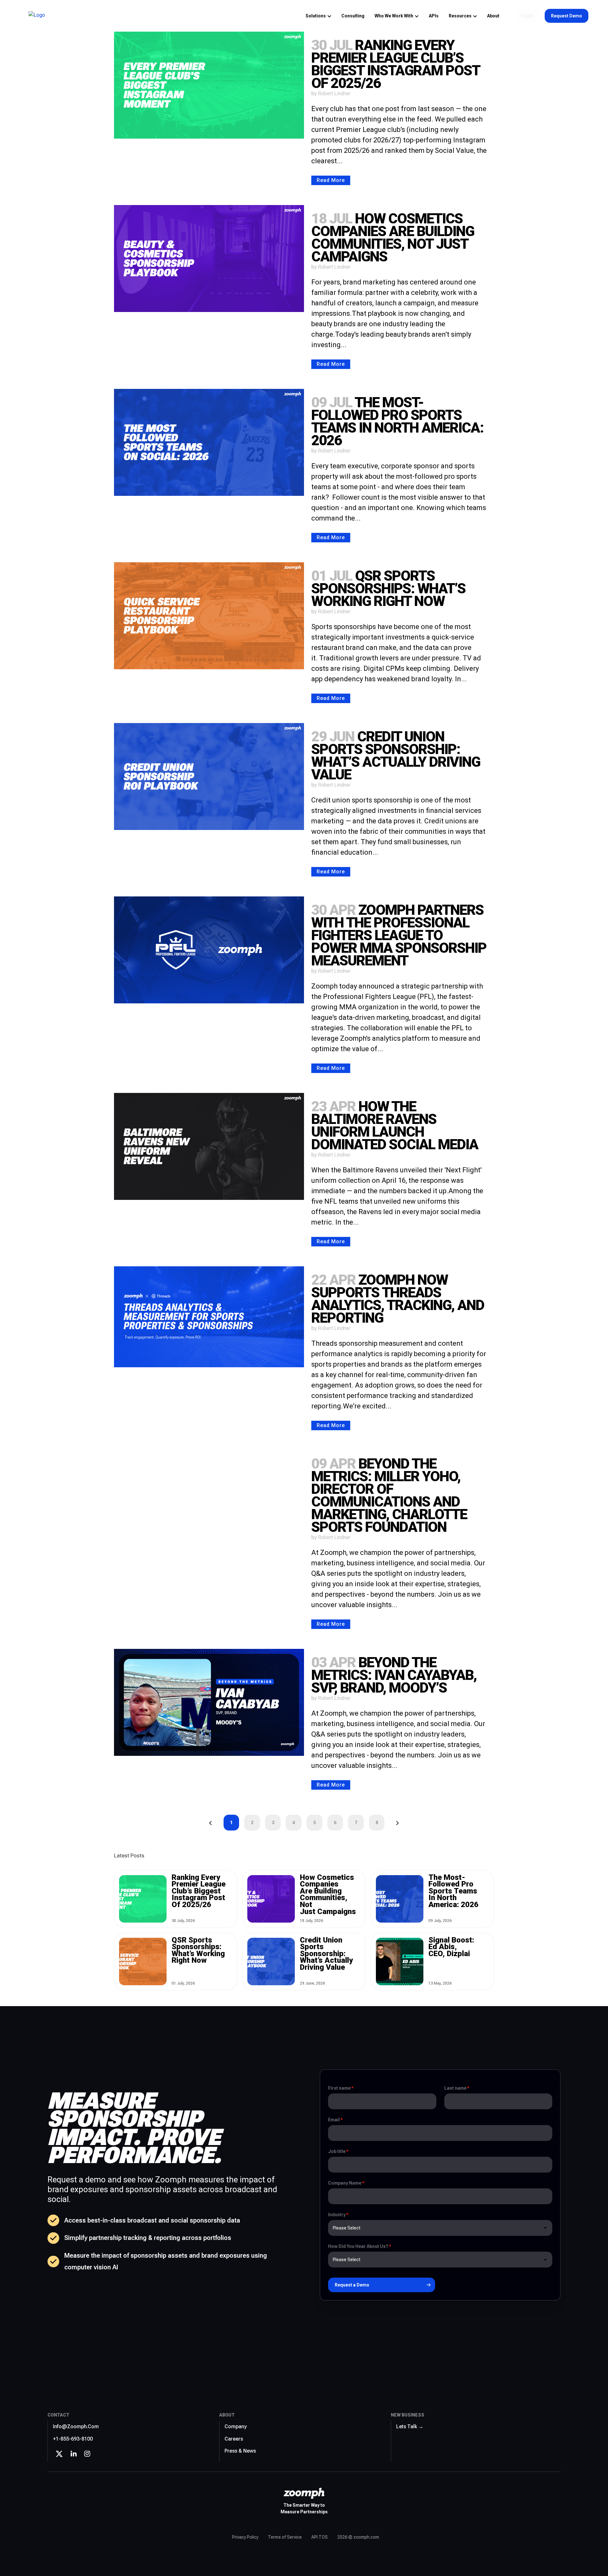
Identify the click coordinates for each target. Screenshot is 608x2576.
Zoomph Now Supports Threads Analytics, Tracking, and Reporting (398, 1299)
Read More (331, 180)
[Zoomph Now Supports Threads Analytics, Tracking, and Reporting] (209, 1317)
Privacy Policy (245, 2537)
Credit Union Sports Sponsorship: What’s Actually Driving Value (396, 755)
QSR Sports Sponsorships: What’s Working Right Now (388, 588)
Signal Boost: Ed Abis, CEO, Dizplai (451, 1947)
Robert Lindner (334, 94)
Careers (234, 2439)
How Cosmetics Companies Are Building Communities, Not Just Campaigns (393, 237)
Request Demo (567, 16)
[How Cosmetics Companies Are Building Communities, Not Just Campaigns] (209, 259)
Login (527, 16)
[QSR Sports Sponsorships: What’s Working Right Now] (209, 616)
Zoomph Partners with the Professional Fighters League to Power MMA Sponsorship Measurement (399, 935)
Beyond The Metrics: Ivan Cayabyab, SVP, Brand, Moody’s (394, 1675)
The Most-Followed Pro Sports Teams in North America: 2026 (397, 421)
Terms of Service (285, 2537)
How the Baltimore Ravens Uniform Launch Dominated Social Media (395, 1125)
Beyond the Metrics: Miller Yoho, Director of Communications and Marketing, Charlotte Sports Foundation (389, 1495)
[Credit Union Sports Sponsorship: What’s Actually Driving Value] (209, 777)
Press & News (240, 2451)
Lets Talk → (410, 2426)
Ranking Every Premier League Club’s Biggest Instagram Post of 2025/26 (396, 64)
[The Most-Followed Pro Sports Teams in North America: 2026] (209, 442)
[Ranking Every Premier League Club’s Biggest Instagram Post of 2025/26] (209, 85)
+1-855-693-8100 (73, 2439)
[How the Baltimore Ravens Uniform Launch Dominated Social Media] (209, 1146)
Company (236, 2426)
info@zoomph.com (76, 2426)
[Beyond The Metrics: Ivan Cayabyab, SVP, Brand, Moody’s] (209, 1702)
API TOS (320, 2537)
